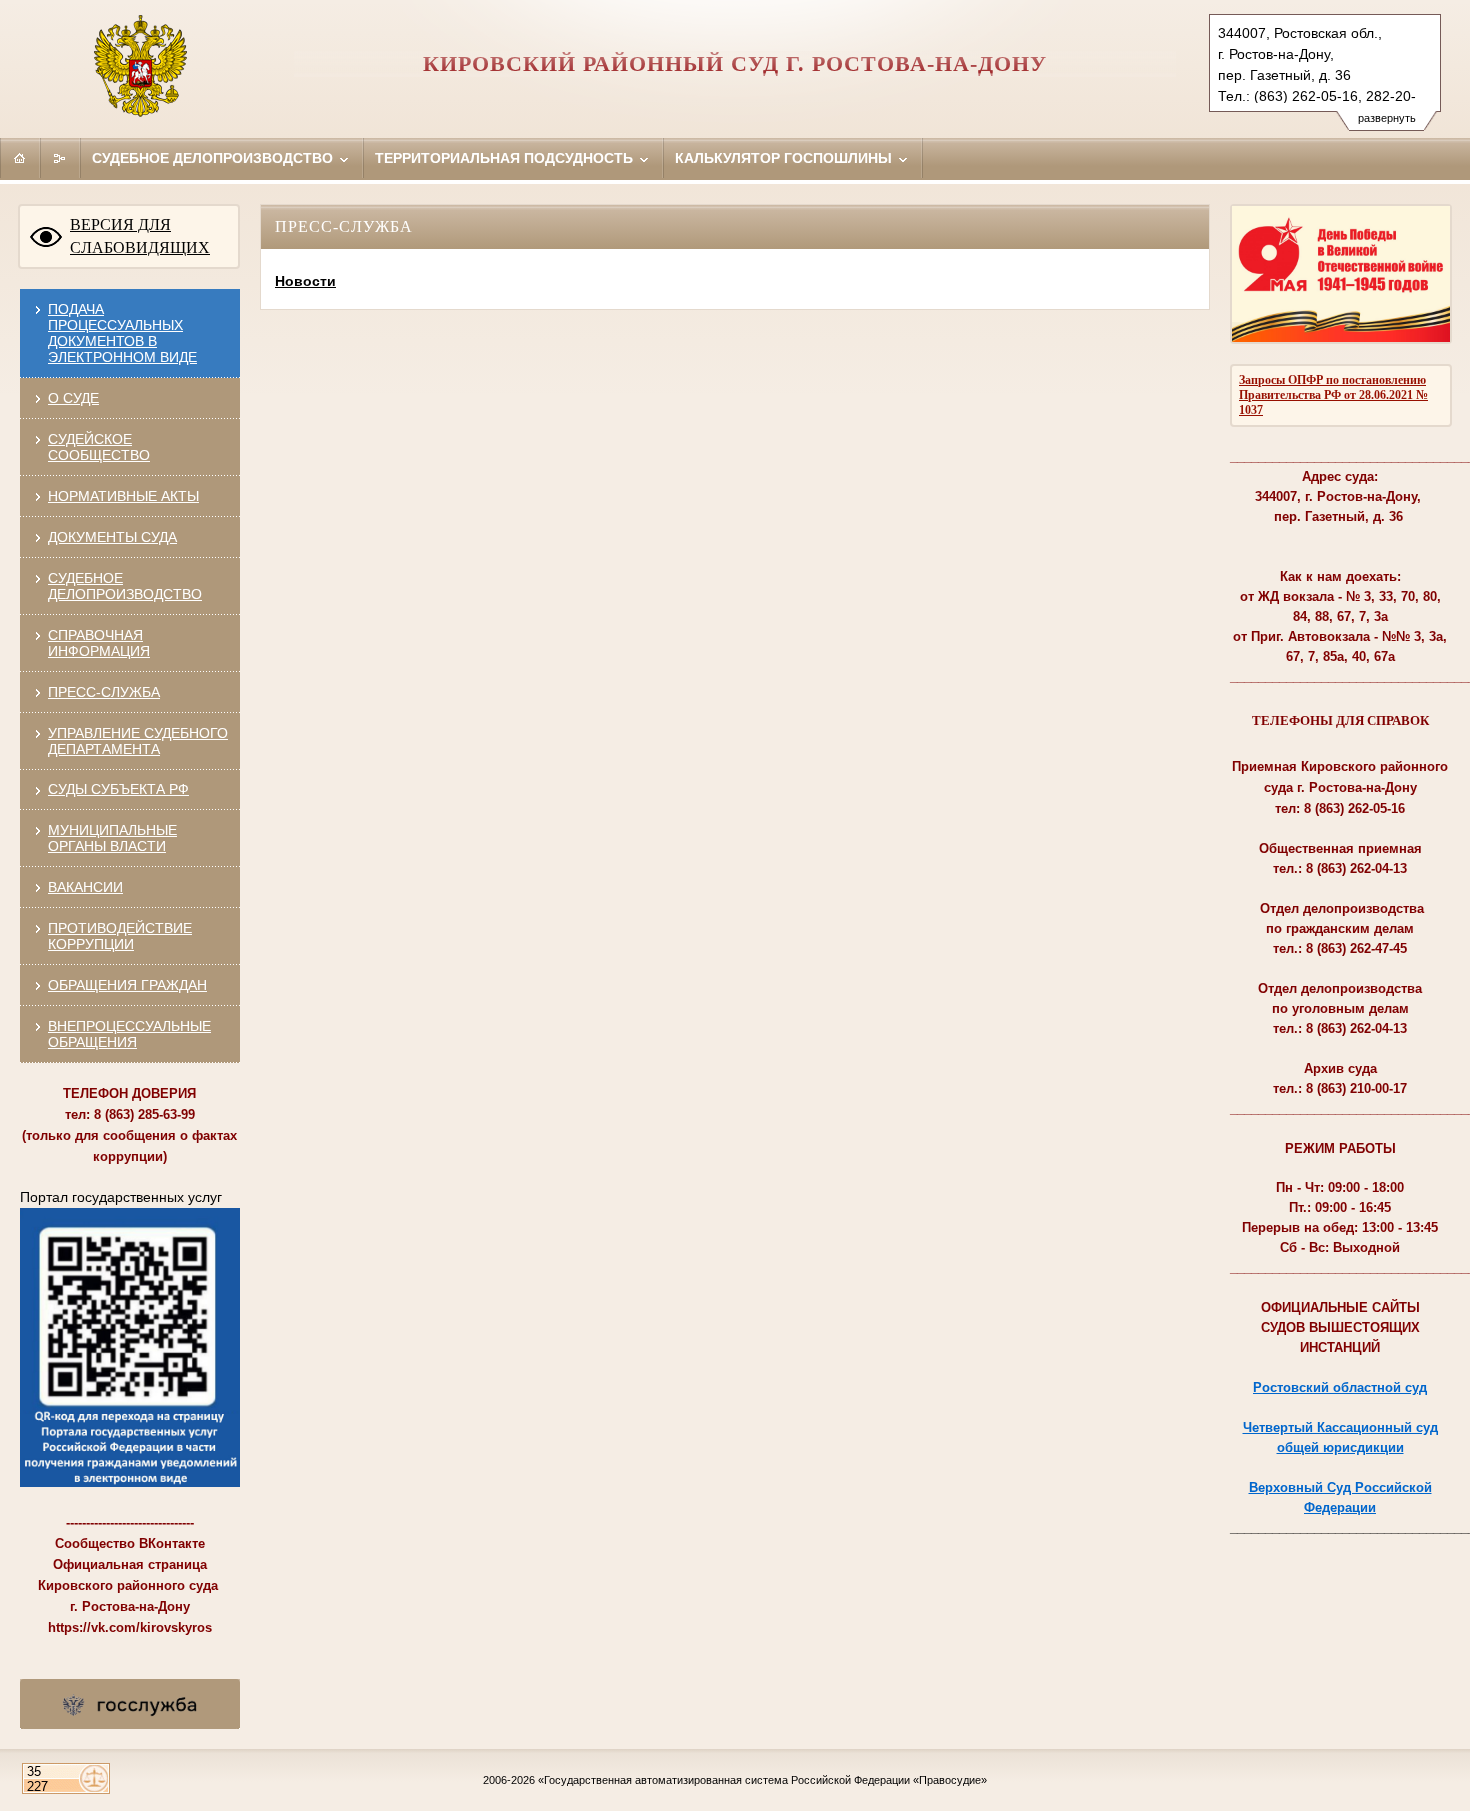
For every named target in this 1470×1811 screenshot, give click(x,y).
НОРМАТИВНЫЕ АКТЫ (123, 496)
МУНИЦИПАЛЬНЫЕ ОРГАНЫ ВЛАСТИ (112, 838)
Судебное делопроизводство (214, 158)
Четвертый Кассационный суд (1340, 1427)
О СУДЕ (73, 398)
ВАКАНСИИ (85, 887)
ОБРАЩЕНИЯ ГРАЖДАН (127, 985)
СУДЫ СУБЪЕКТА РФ (118, 789)
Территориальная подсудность (506, 158)
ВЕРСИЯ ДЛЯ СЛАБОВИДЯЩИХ (140, 236)
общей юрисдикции (1340, 1447)
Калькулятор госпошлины (785, 158)
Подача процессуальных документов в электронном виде (122, 333)
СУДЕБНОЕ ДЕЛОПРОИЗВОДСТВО (125, 586)
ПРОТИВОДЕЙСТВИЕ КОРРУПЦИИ (120, 936)
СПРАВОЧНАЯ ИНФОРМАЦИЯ (99, 643)
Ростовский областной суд (1340, 1387)
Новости (305, 281)
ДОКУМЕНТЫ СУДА (112, 537)
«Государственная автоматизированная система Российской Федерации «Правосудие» (762, 1780)
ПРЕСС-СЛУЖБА (104, 692)
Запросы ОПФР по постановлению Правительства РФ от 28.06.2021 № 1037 (1333, 395)
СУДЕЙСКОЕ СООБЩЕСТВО (99, 447)
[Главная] (20, 158)
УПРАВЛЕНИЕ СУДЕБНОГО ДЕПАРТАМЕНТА (138, 741)
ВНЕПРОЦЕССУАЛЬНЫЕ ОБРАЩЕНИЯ (129, 1034)
